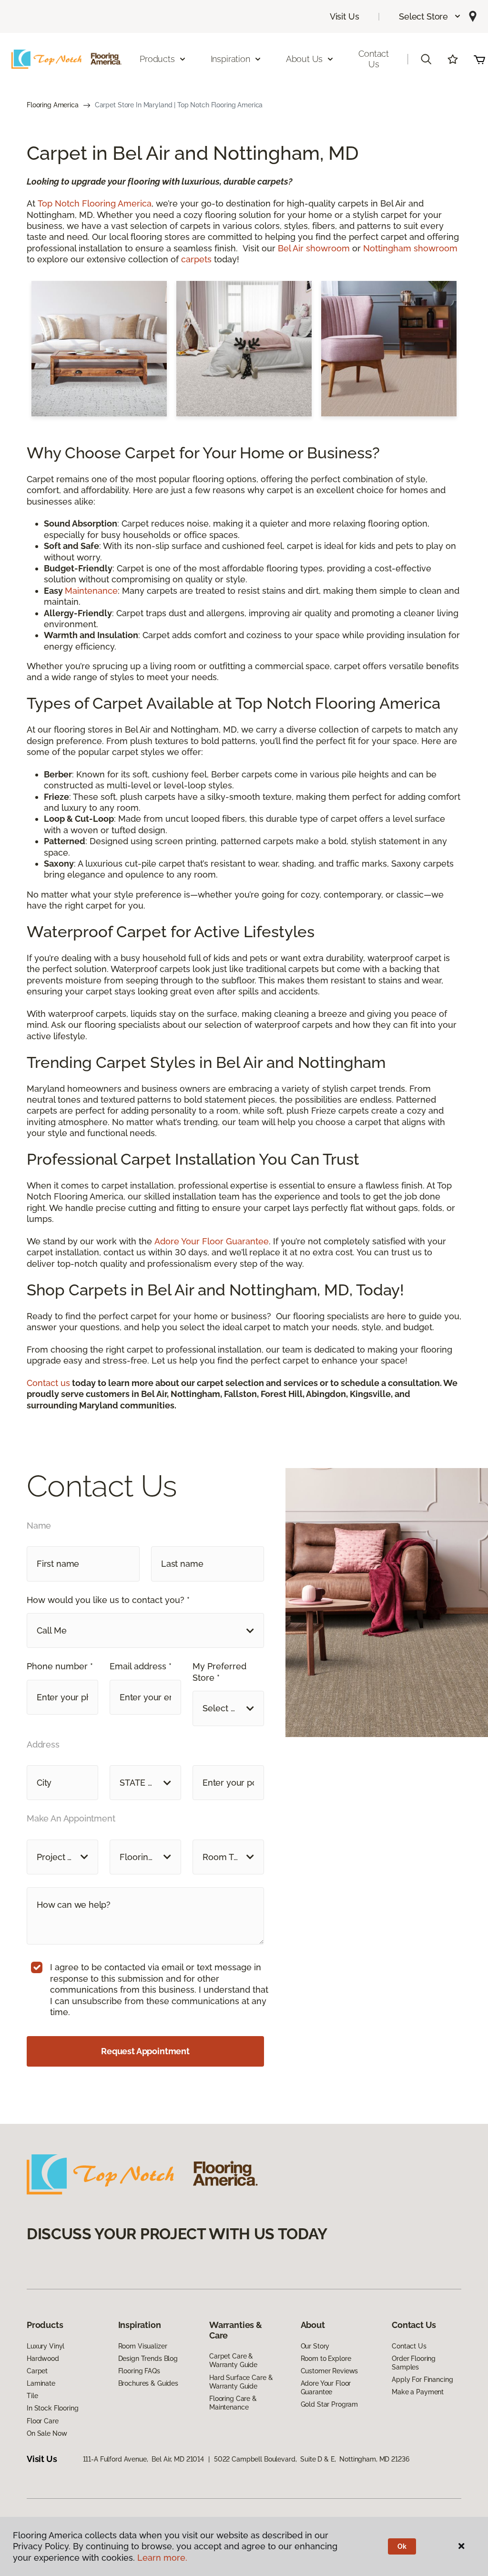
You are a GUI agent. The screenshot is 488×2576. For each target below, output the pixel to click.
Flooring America (53, 105)
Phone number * (60, 1666)
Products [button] (157, 59)
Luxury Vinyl (46, 2346)
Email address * (141, 1666)
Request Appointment (145, 2051)
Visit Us (345, 16)
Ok (402, 2546)
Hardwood (43, 2359)
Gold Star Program (330, 2404)
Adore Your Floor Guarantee (212, 1241)
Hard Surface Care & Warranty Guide (241, 2382)
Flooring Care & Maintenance (233, 2403)
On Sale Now (47, 2433)
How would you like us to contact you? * (108, 1600)
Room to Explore (326, 2359)
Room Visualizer (143, 2346)
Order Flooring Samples (414, 2363)
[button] (430, 16)
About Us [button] (305, 59)
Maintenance (91, 591)
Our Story (315, 2346)
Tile (32, 2396)
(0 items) (479, 59)
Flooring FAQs (139, 2371)
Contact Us (374, 59)
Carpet (37, 2371)
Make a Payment (418, 2392)
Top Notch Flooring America (95, 203)
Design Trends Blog (148, 2359)
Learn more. (162, 2558)
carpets (196, 259)
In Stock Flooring (53, 2408)
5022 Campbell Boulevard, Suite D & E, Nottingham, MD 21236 (312, 2459)
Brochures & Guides (148, 2383)
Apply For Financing (422, 2379)
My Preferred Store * (219, 1672)
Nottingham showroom (410, 248)
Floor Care (43, 2421)
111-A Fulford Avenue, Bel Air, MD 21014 (143, 2459)
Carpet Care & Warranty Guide (233, 2360)
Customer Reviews (330, 2371)
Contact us (48, 1383)
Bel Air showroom (314, 248)
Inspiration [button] (230, 59)
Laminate (41, 2383)
